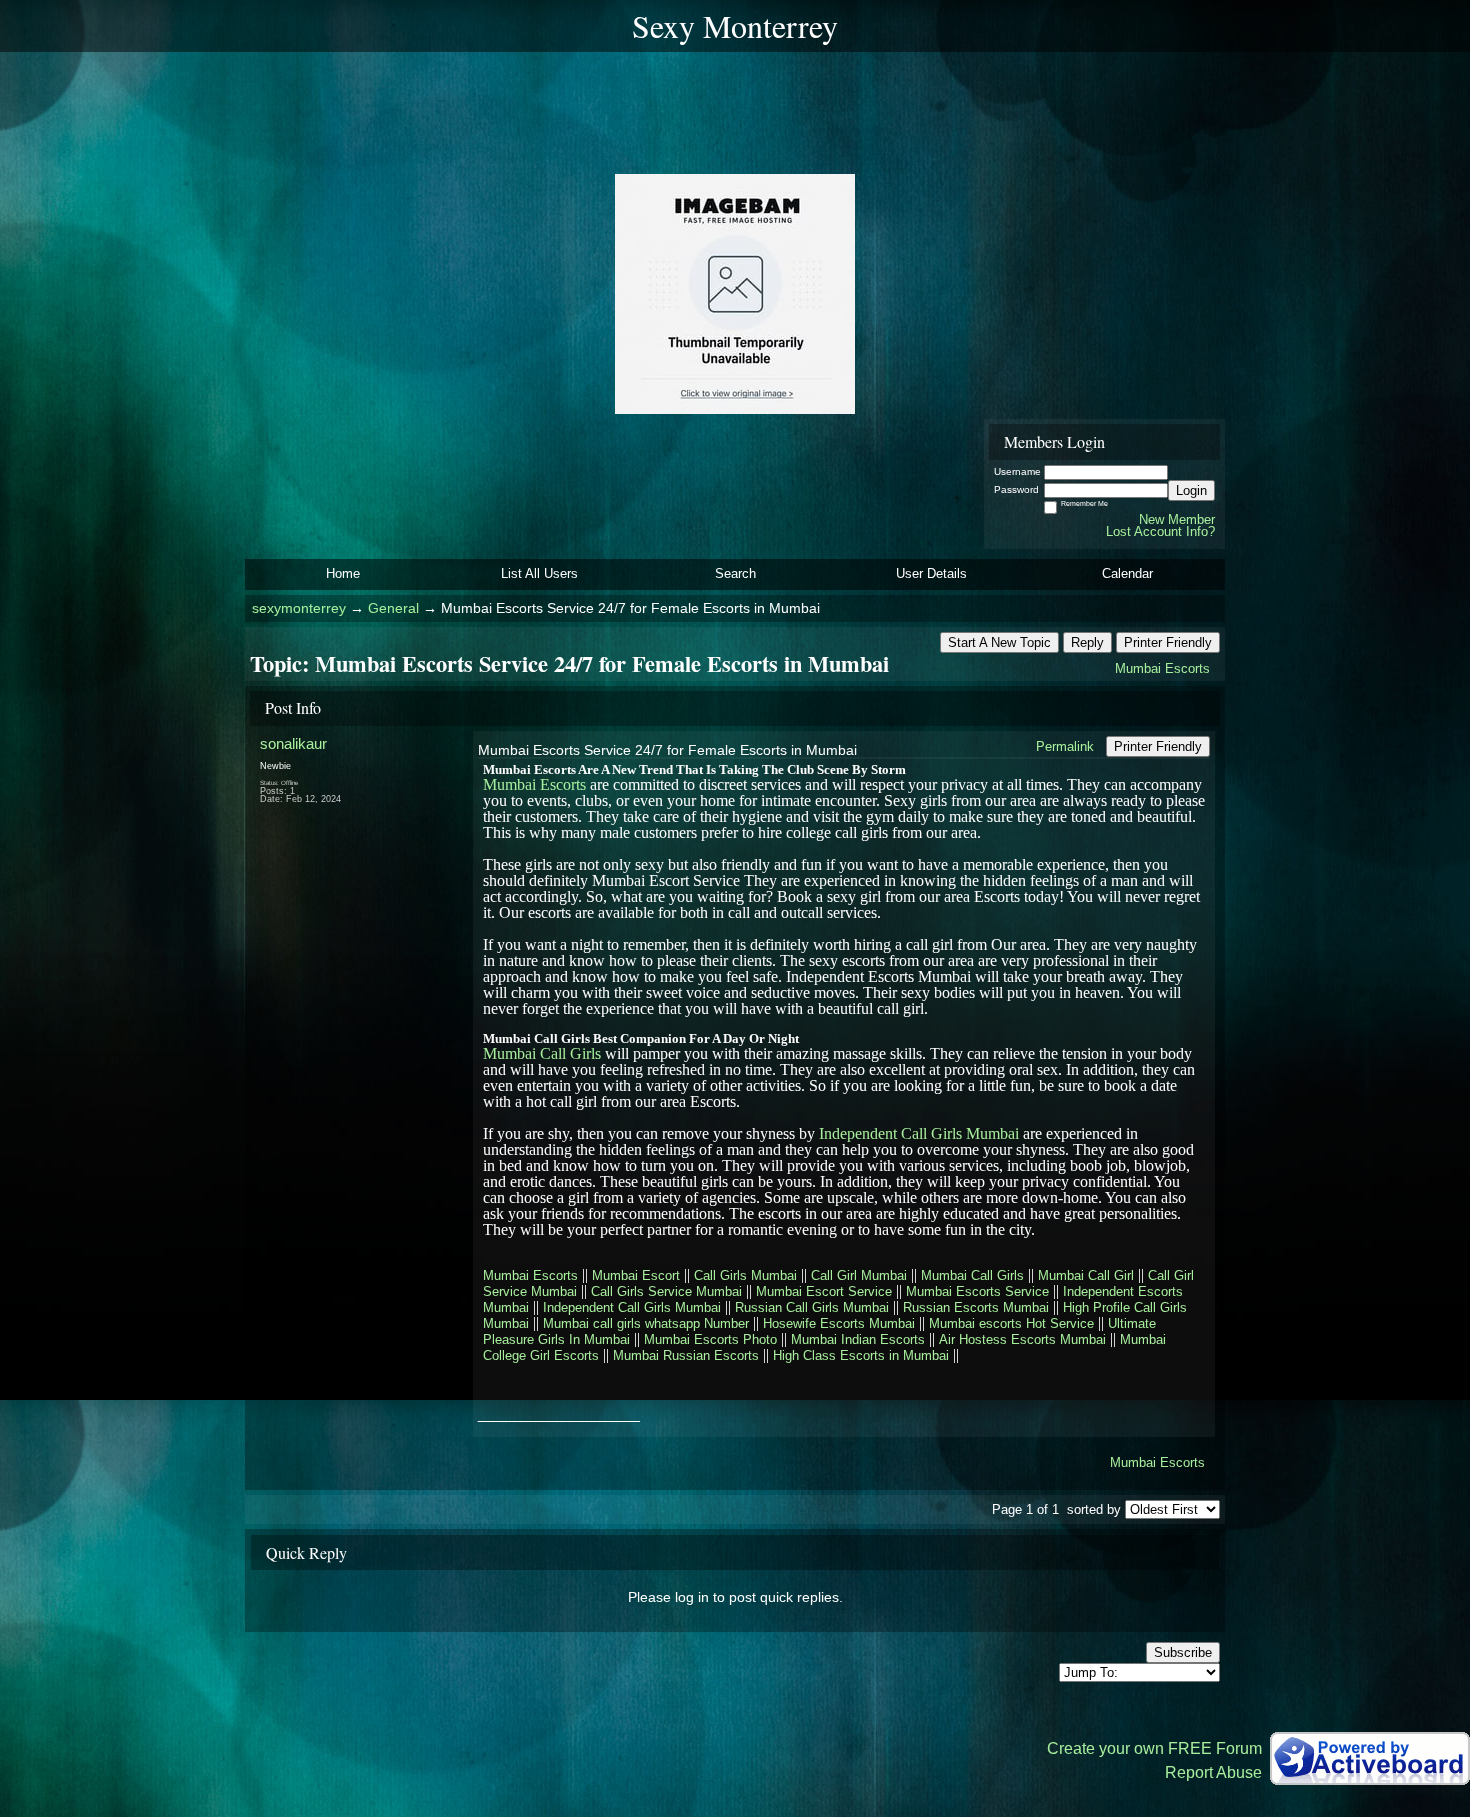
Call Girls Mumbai (745, 1275)
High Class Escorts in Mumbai (861, 1355)
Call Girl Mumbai (859, 1275)
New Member (1177, 519)
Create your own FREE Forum (1154, 1748)
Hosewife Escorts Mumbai (839, 1323)
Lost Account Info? (1160, 531)
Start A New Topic (999, 642)
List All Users (539, 573)
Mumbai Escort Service (824, 1291)
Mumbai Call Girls (542, 1053)
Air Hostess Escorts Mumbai (1022, 1339)
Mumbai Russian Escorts (686, 1355)
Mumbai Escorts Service (977, 1291)
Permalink (1065, 746)
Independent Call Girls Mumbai (919, 1133)
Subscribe (1183, 1652)
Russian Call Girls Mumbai (812, 1307)
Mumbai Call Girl (1086, 1275)
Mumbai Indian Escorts (858, 1339)
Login (1191, 490)
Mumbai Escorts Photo (710, 1339)
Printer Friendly (1168, 642)
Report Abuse (1213, 1772)
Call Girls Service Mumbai (666, 1291)
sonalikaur (293, 743)
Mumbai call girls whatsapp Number (646, 1323)
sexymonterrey (299, 608)
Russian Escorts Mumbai (976, 1307)
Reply (1087, 642)
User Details (931, 573)
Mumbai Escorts (1162, 668)
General (393, 608)
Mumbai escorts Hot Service (1011, 1323)
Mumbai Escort (636, 1275)
